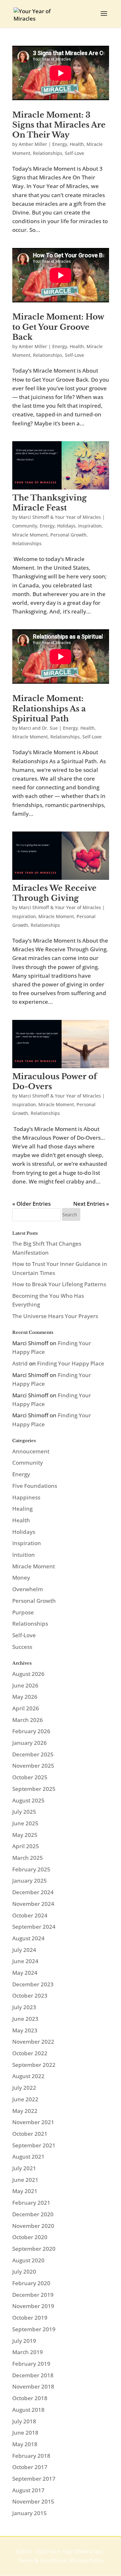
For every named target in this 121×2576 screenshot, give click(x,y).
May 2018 (25, 2444)
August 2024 (28, 1938)
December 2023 (33, 1984)
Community (25, 526)
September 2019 (34, 2329)
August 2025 (28, 1800)
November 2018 (33, 2386)
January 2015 (30, 2513)
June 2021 (25, 2180)
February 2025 (31, 1869)
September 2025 (34, 1789)
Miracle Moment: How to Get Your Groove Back (58, 327)
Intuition (24, 1555)
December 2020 (33, 2214)
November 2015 (33, 2501)
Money (21, 1578)
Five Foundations (35, 1486)
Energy (60, 144)
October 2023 (30, 1996)
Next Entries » (91, 1204)
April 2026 (26, 1708)
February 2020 (31, 2283)
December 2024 (33, 1892)
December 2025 (33, 1754)
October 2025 (30, 1777)
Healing (22, 1509)
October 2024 (30, 1915)
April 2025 (26, 1846)
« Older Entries (31, 1204)
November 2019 (33, 2306)
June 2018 (25, 2433)
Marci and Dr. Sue (38, 728)
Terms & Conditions (43, 2561)
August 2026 (28, 1674)
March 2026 (28, 1720)
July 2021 (24, 2168)
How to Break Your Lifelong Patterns (59, 1284)
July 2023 (24, 2007)
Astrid (20, 1363)
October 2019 (30, 2318)
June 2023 (25, 2019)
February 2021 (31, 2203)
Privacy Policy (87, 2561)
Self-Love (75, 153)
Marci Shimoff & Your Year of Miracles (60, 517)
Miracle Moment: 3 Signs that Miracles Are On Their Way (59, 125)
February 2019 (31, 2364)
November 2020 (33, 2226)
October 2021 (30, 2134)
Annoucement (31, 1451)
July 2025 (24, 1812)
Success (22, 1647)
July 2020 (24, 2272)
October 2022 (30, 2053)
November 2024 (33, 1904)
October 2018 (30, 2398)
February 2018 (31, 2456)
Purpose (23, 1612)
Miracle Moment (30, 535)
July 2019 (24, 2341)
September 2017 (34, 2479)
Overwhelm (28, 1589)
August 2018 (28, 2410)
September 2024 (34, 1927)
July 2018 (24, 2421)
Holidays (66, 526)
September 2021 (34, 2145)
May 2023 (25, 2030)
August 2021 (28, 2157)
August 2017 (28, 2490)
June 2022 (25, 2099)
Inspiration (90, 526)
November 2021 (33, 2122)
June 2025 (25, 1823)
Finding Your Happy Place (71, 1363)
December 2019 (33, 2295)
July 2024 (24, 1950)
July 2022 (24, 2088)
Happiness (26, 1497)
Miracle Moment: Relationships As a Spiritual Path (49, 708)
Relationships (48, 153)
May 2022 (25, 2111)
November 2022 (33, 2042)
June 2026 (25, 1685)
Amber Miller (33, 144)
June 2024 (25, 1961)
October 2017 (30, 2467)
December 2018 (33, 2375)
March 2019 (28, 2352)
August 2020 (28, 2260)
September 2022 (34, 2065)
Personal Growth (68, 535)
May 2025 (25, 1835)
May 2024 (25, 1973)
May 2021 (25, 2191)
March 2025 (28, 1858)
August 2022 (28, 2076)
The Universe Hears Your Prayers (55, 1316)
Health (77, 144)
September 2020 (34, 2249)
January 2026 (30, 1743)
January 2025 (30, 1881)
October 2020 (30, 2237)
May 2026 (25, 1697)
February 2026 (31, 1731)
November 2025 (33, 1766)
